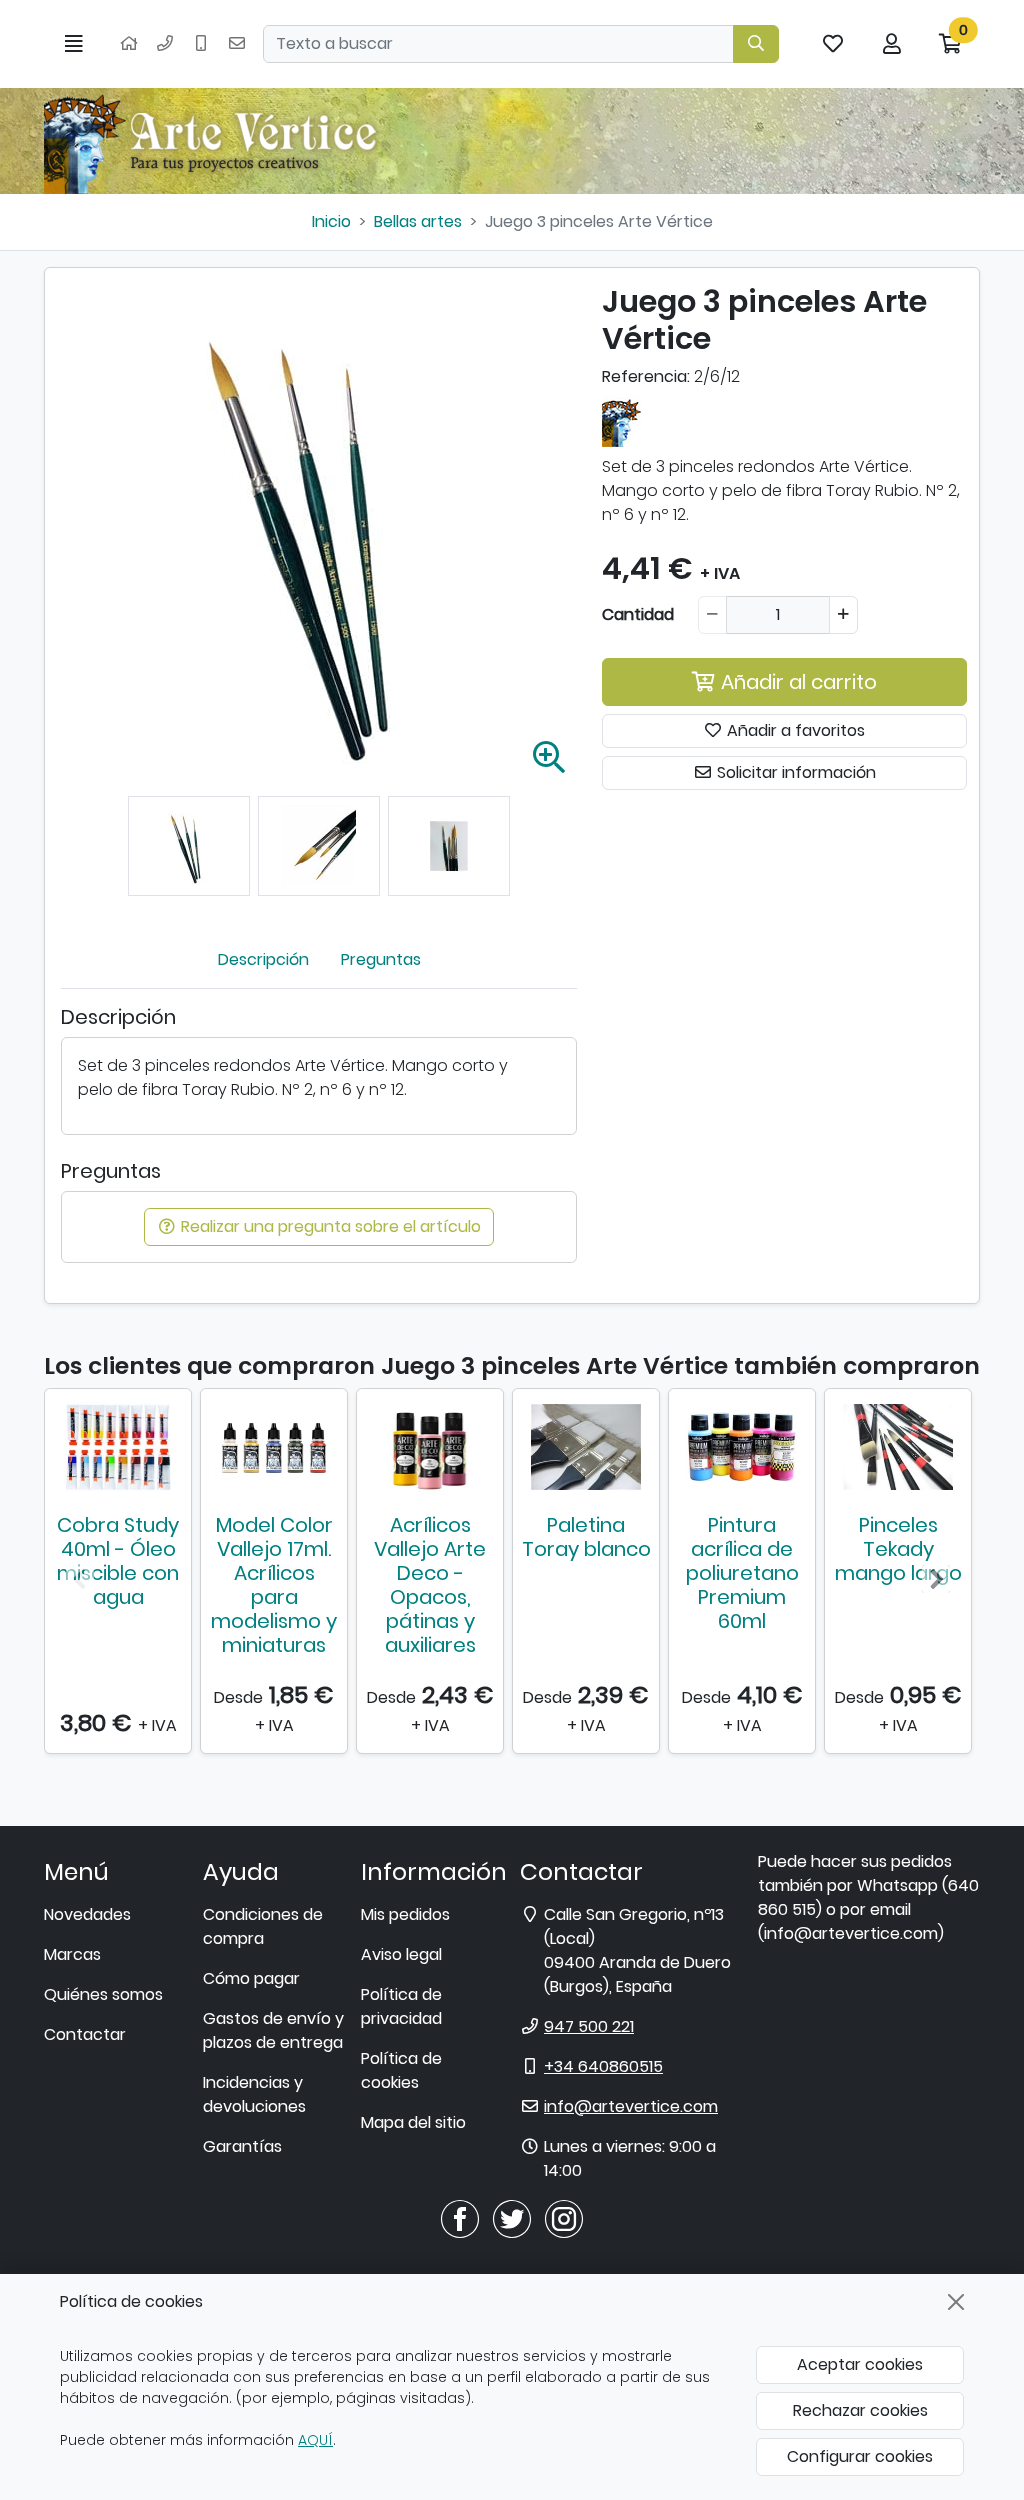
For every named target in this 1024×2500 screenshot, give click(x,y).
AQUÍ (315, 2440)
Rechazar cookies (860, 2410)
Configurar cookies (860, 2456)
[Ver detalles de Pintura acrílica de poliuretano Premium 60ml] (742, 1447)
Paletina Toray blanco (586, 1537)
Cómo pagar (251, 1978)
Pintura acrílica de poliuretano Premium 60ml (742, 1573)
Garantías (242, 2146)
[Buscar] (756, 44)
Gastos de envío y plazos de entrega (273, 2030)
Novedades (87, 1914)
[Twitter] (512, 2217)
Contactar (85, 2034)
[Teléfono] (165, 44)
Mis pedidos (405, 1914)
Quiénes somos (103, 1994)
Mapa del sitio (413, 2122)
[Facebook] (460, 2217)
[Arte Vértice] (214, 141)
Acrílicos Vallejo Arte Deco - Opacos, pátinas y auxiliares (430, 1585)
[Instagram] (564, 2217)
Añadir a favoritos (794, 730)
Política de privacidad (401, 2006)
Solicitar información (794, 772)
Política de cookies (401, 2070)
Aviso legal (401, 1954)
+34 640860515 (603, 2066)
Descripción (263, 959)
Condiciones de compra (263, 1926)
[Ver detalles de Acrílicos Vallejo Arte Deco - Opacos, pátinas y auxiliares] (430, 1447)
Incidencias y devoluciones (254, 2094)
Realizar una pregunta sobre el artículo (329, 1226)
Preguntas (381, 959)
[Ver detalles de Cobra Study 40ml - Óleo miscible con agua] (118, 1447)
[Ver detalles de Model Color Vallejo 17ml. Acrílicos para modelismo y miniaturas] (274, 1447)
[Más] (843, 615)
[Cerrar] (956, 2302)
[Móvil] (201, 44)
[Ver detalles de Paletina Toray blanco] (586, 1447)
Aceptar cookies (860, 2364)
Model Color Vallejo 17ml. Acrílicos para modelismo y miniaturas (274, 1585)
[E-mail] (237, 44)
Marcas (72, 1954)
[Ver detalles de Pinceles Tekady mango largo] (898, 1447)
